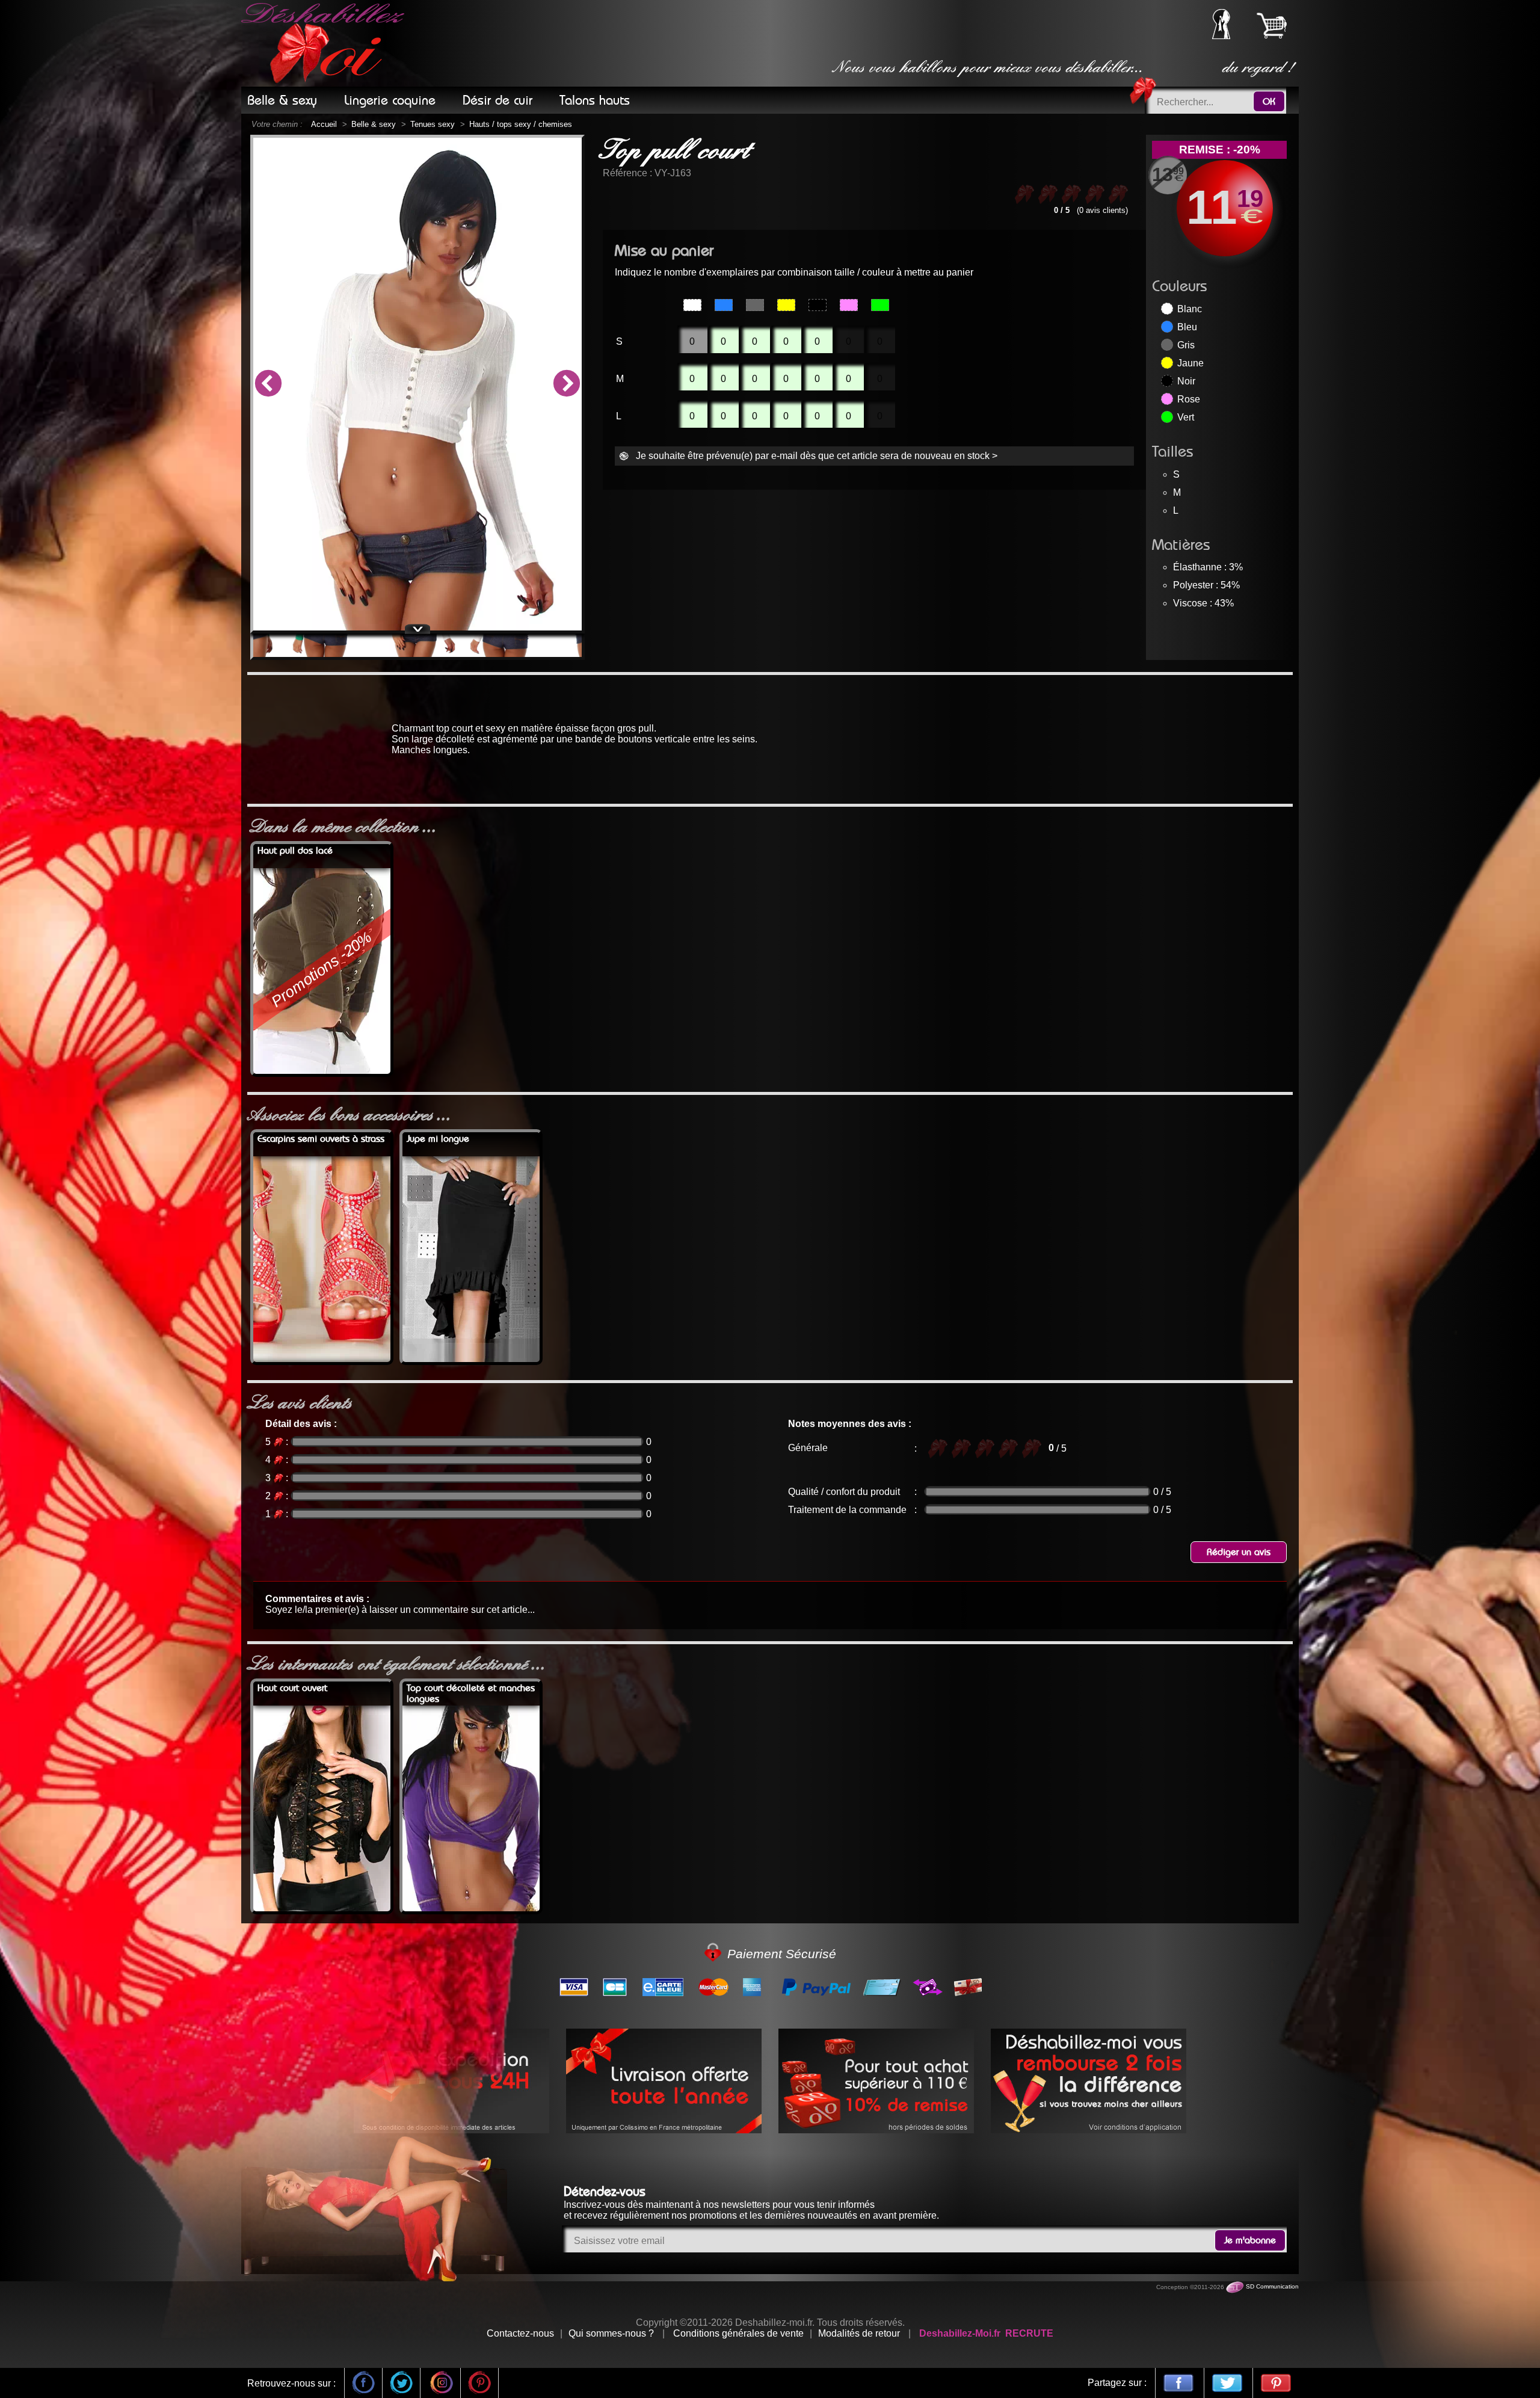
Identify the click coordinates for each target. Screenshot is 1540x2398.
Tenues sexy (433, 124)
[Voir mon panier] (1272, 25)
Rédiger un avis (1239, 1552)
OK (1269, 102)
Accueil (324, 124)
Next (567, 384)
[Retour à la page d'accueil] (325, 43)
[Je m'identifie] (1221, 36)
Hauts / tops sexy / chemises (521, 124)
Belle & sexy (374, 124)
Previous (268, 384)
